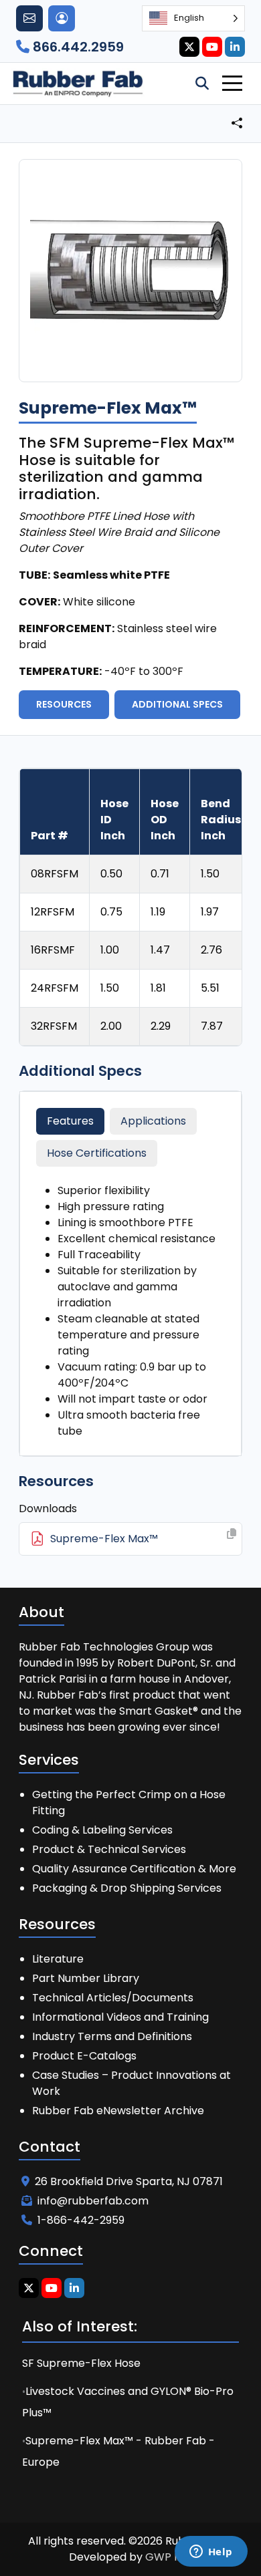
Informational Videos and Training (120, 2017)
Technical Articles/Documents (113, 1998)
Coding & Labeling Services (102, 1830)
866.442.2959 (77, 47)
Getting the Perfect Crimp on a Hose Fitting (129, 1803)
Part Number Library (86, 1978)
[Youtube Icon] (212, 47)
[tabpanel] (130, 1311)
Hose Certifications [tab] (97, 1153)
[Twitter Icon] (189, 47)
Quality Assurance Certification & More (134, 1869)
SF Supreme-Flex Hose (81, 2363)
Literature (58, 1959)
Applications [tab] (153, 1121)
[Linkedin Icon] (235, 47)
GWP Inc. (169, 2557)
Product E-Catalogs (84, 2056)
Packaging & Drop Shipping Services (127, 1888)
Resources (64, 704)
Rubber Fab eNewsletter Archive (118, 2111)
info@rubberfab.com (93, 2201)
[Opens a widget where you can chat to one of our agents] (211, 2553)
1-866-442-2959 (81, 2220)
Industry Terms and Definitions (112, 2036)
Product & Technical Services (109, 1849)
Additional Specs (177, 704)
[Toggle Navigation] (232, 83)
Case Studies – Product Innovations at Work (132, 2083)
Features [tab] (70, 1121)
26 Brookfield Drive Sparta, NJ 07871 (129, 2181)
